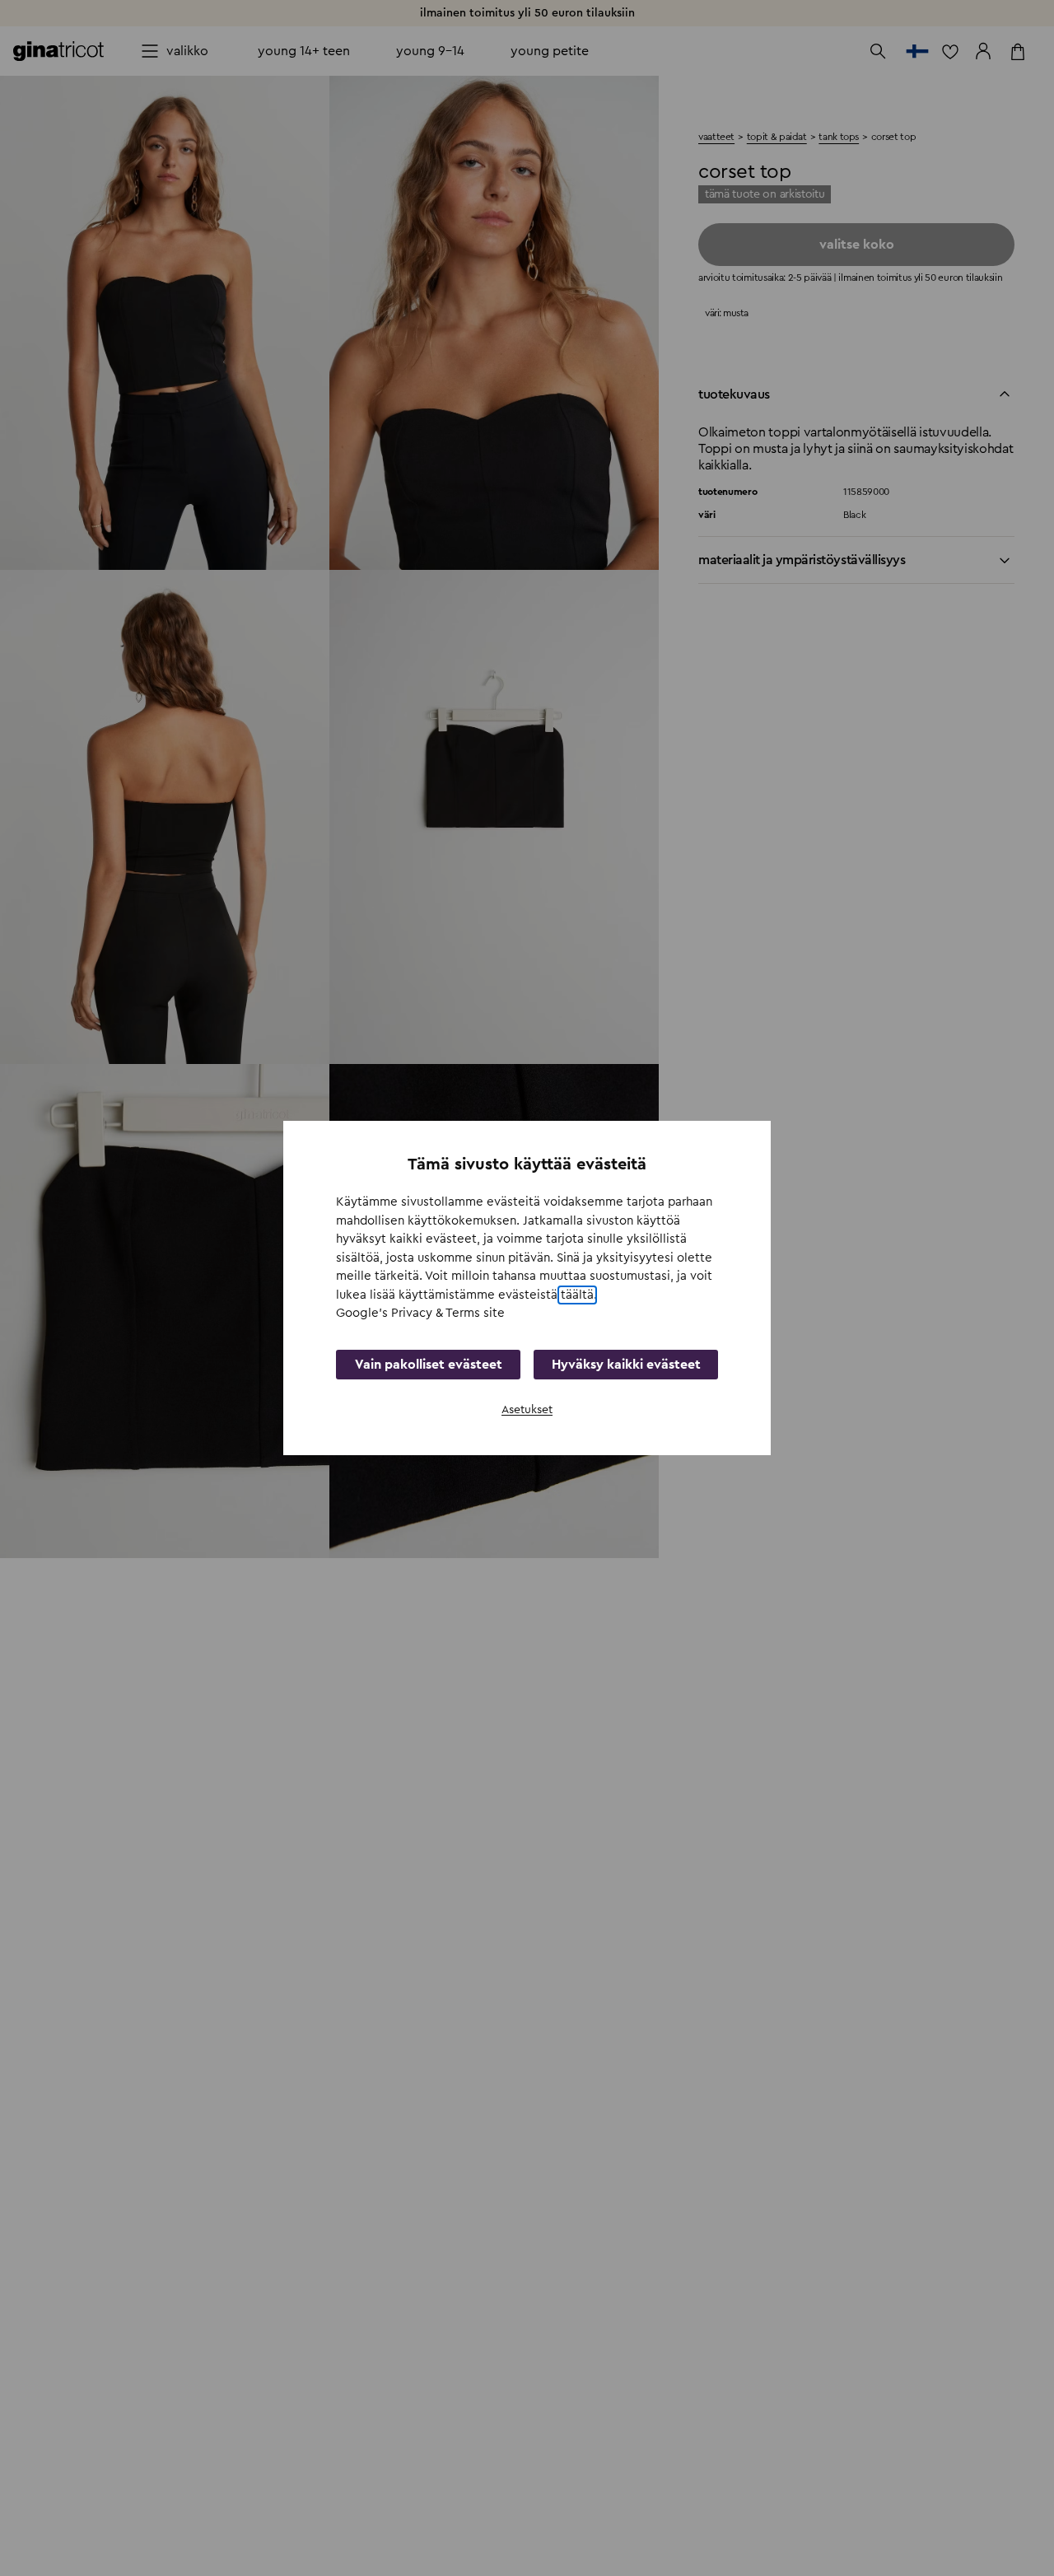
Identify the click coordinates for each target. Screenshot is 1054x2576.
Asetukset (527, 1410)
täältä (577, 1295)
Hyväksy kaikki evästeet (626, 1365)
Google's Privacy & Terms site (420, 1313)
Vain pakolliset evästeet (429, 1365)
